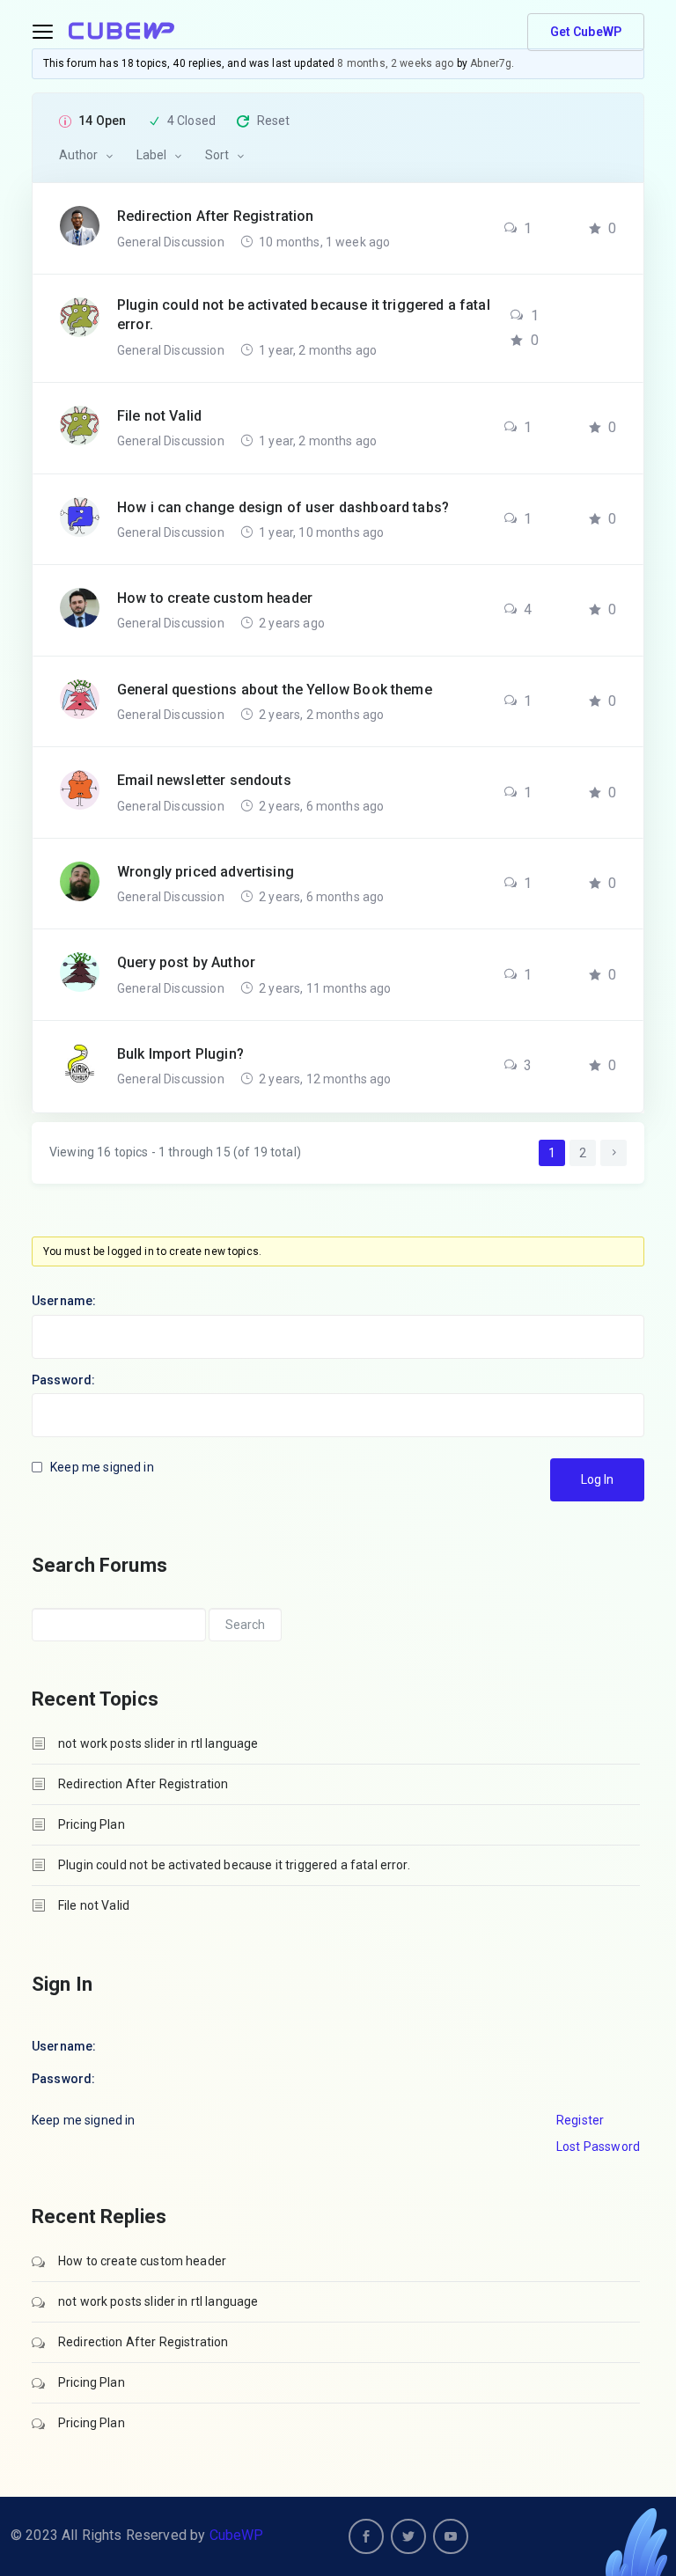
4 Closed (191, 121)
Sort (217, 155)
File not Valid (94, 1905)
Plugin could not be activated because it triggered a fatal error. (234, 1865)
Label (151, 155)
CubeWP (237, 2535)
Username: (64, 1301)
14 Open (102, 121)
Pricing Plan (92, 1824)
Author (78, 155)
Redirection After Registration (143, 1784)
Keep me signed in (102, 1467)
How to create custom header (142, 2261)
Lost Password (598, 2147)
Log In (597, 1479)
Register (580, 2120)
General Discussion (172, 242)
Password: (63, 1380)
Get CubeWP (586, 32)
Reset (274, 121)
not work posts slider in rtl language (158, 1743)
